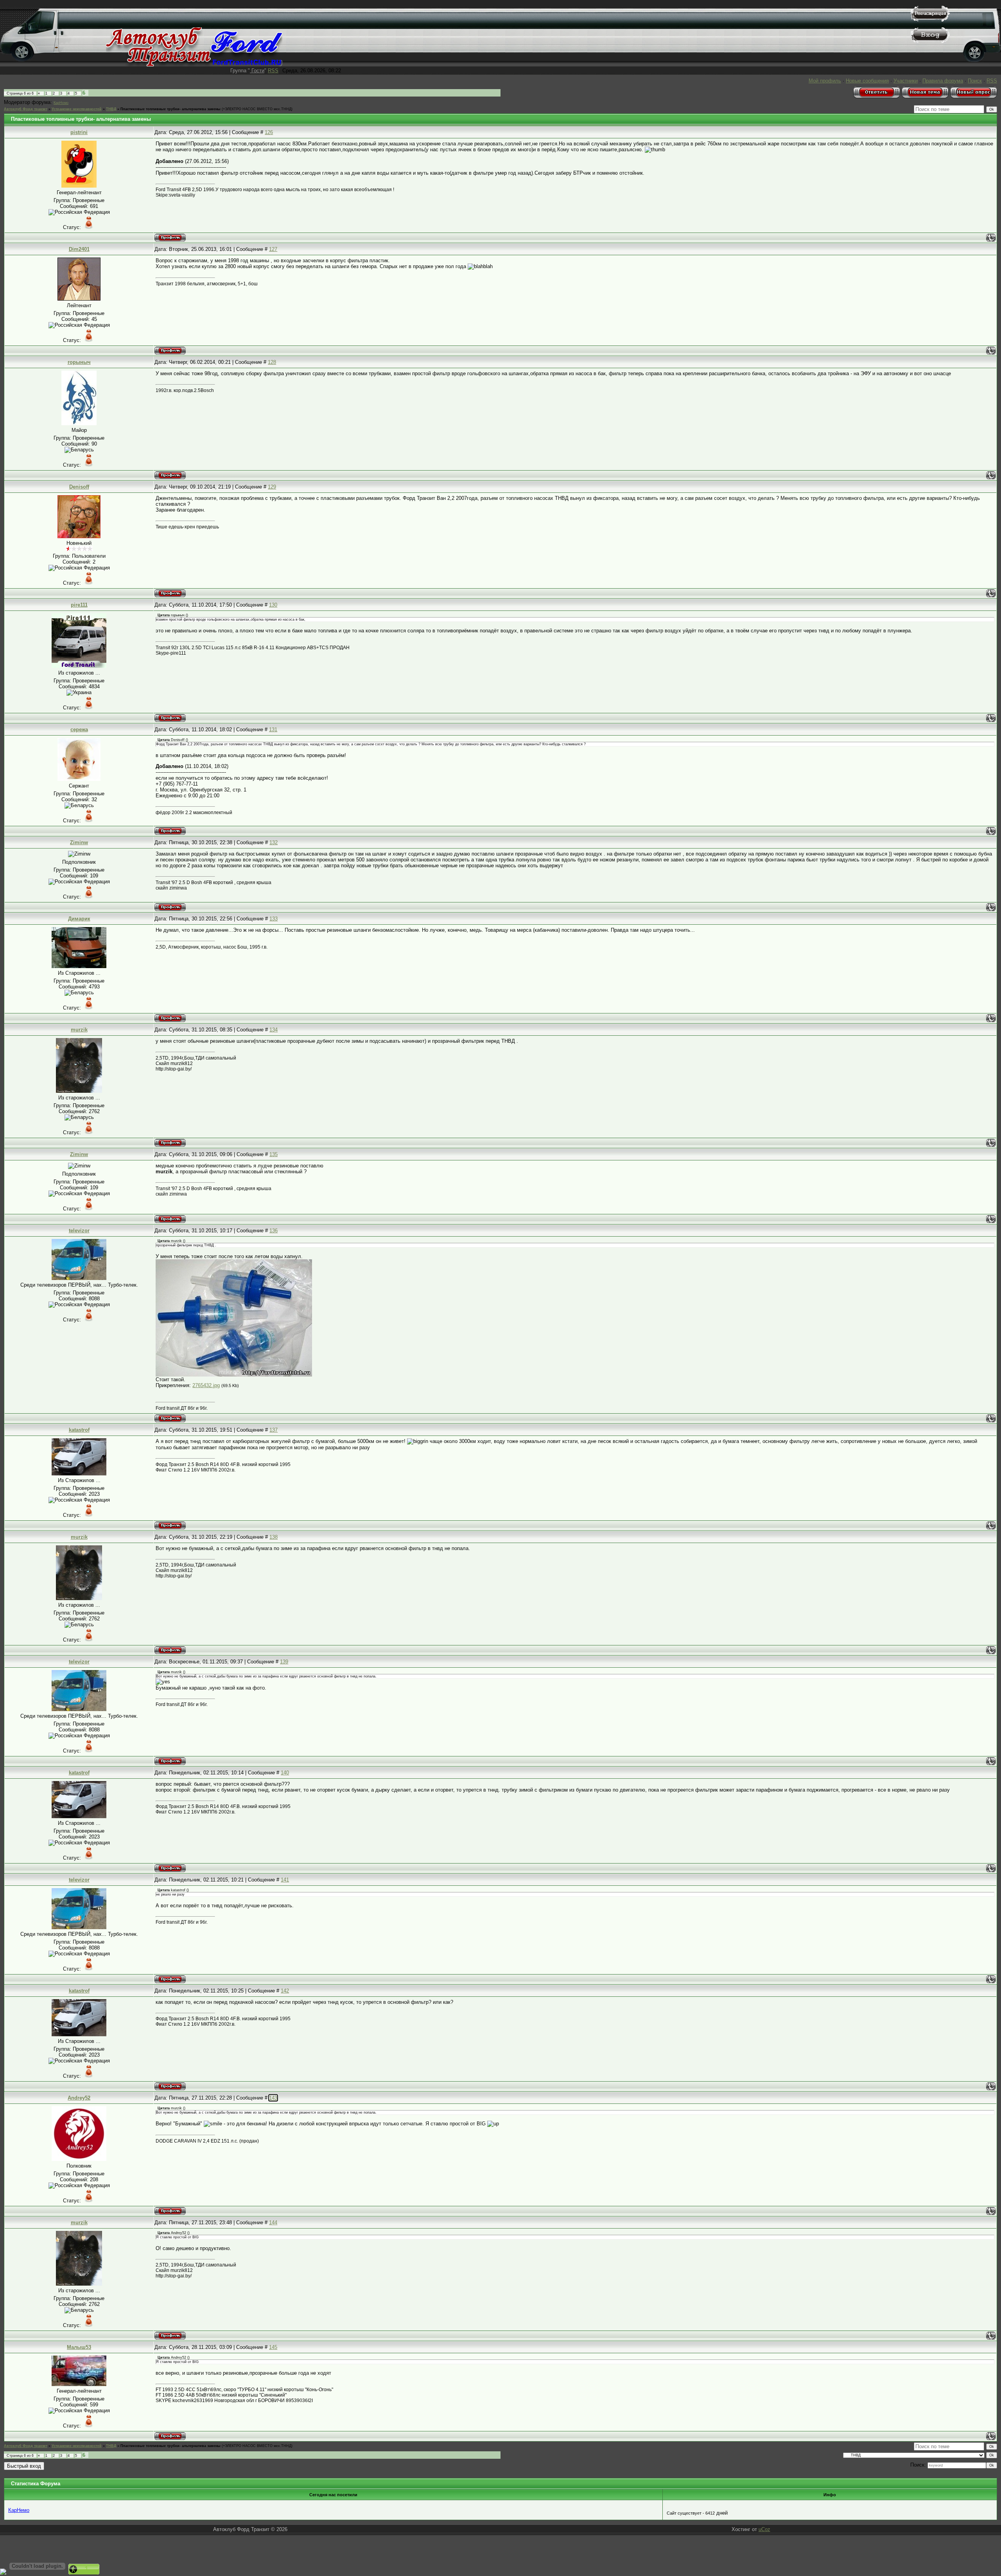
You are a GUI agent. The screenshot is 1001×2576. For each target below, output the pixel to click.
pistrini (79, 132)
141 (285, 1880)
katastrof (79, 1430)
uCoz (764, 2529)
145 (273, 2347)
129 (272, 487)
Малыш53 (79, 2347)
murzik (79, 1030)
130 (273, 605)
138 (274, 1537)
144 (273, 2222)
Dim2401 (79, 249)
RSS (273, 71)
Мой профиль (825, 81)
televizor (79, 1231)
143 (273, 2098)
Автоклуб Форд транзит (26, 109)
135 (274, 1154)
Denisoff (79, 487)
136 (274, 1231)
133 (274, 919)
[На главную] (194, 65)
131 (273, 729)
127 (273, 249)
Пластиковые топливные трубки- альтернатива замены (170, 109)
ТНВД (111, 109)
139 (284, 1662)
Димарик (79, 919)
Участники (906, 81)
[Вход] (930, 41)
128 (272, 362)
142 (285, 1991)
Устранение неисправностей (77, 109)
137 (274, 1430)
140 (285, 1773)
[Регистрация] (930, 20)
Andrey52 (79, 2098)
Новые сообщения (867, 81)
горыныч (79, 362)
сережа (79, 729)
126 (269, 132)
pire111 (79, 605)
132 (274, 842)
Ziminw (79, 842)
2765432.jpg (206, 1385)
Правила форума (943, 81)
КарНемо (61, 103)
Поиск (975, 81)
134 (274, 1030)
